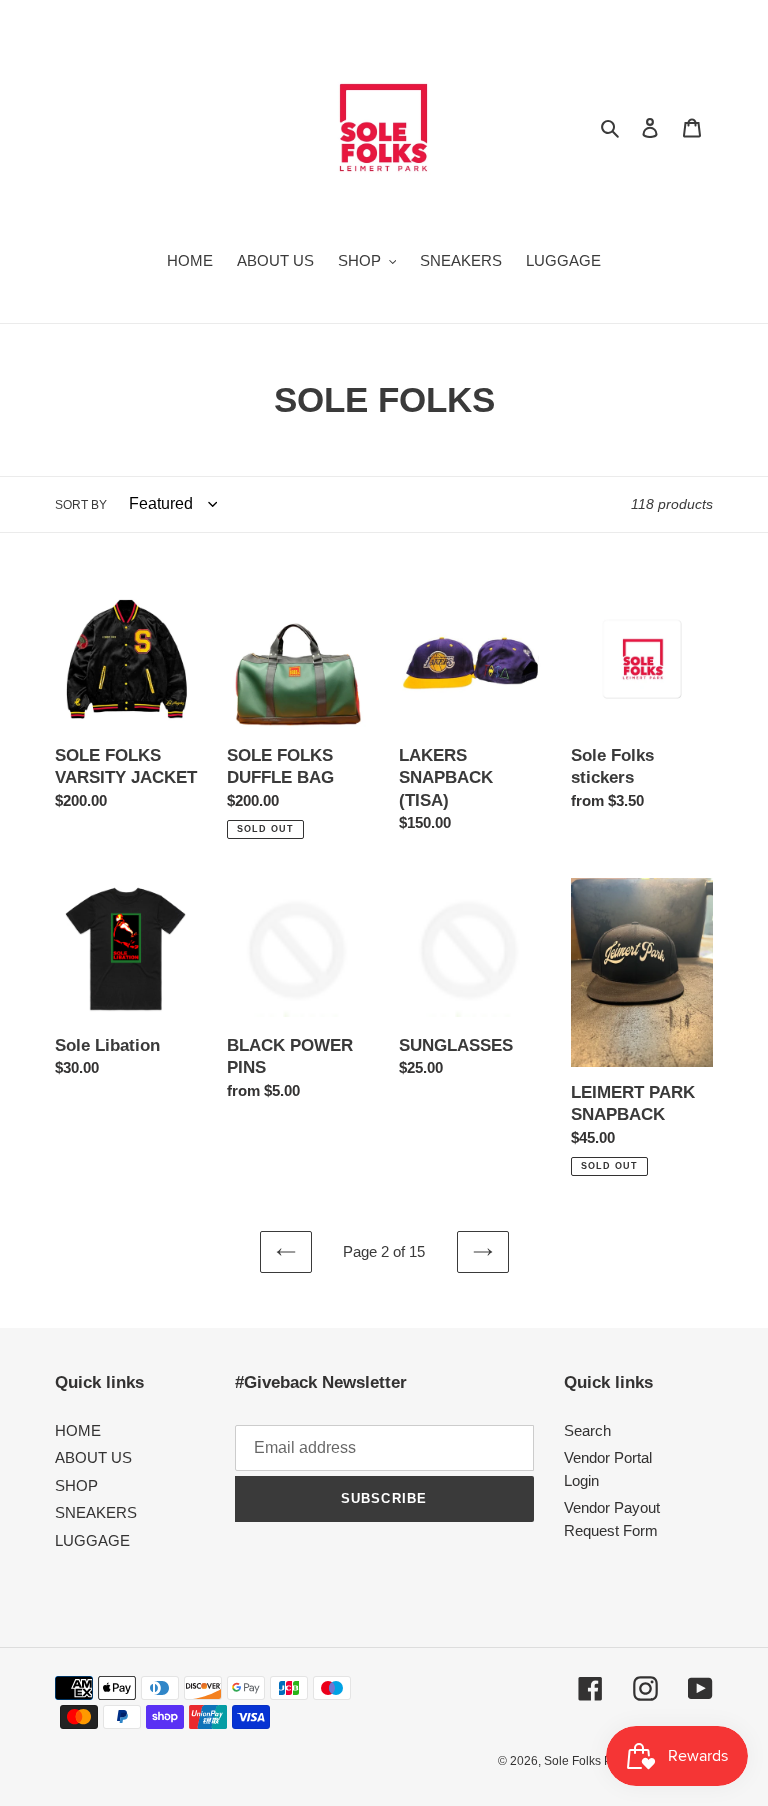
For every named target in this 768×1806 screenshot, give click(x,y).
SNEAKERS (96, 1512)
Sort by (81, 505)
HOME (78, 1430)
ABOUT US (93, 1457)
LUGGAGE (92, 1540)
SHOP (76, 1485)
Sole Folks (574, 1761)
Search (587, 1430)
